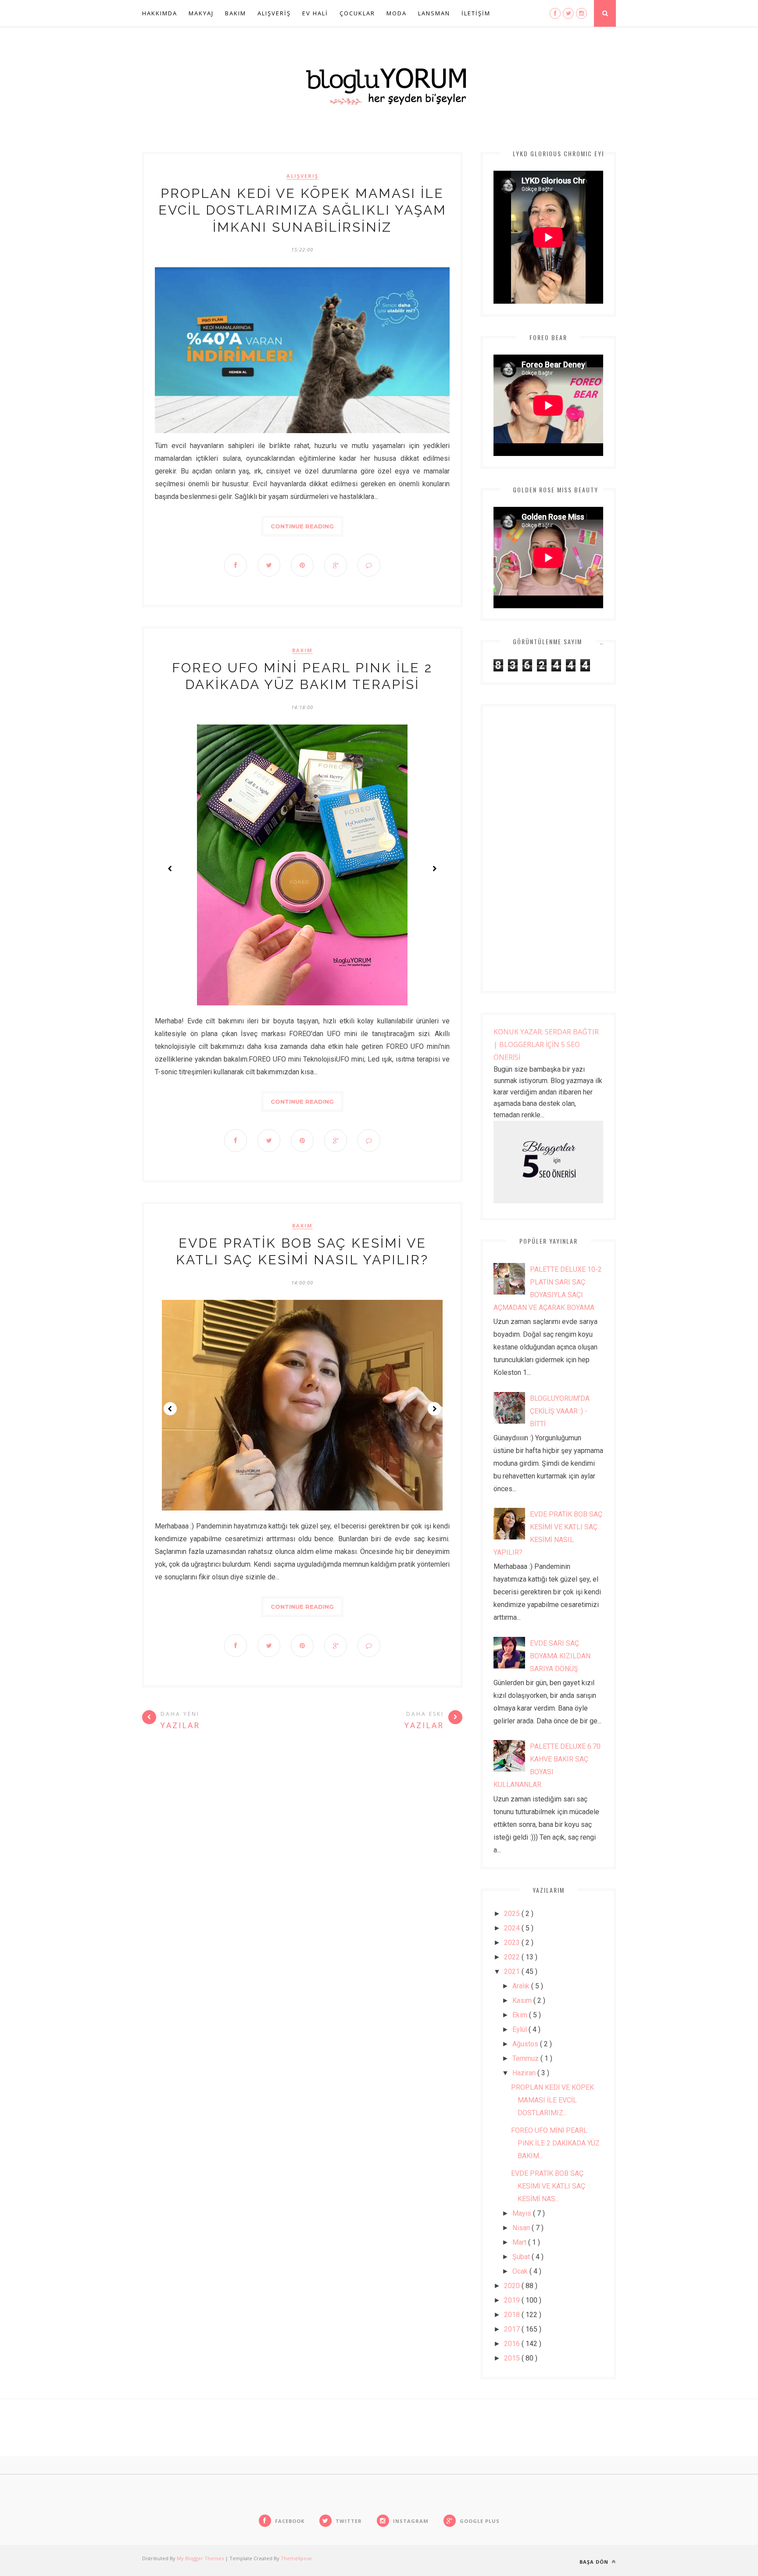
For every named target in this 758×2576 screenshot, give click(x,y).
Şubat (522, 2257)
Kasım (523, 2000)
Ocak (521, 2271)
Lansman (434, 13)
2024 (513, 1928)
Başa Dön (595, 2562)
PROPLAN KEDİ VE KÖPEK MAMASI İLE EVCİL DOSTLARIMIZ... (552, 2100)
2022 (513, 1957)
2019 (513, 2300)
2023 (513, 1943)
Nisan (522, 2228)
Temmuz (526, 2058)
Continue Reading (302, 526)
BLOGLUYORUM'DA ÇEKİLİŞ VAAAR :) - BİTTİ (560, 1411)
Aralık (522, 1986)
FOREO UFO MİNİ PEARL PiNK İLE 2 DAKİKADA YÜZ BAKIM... (555, 2143)
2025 (513, 1914)
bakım (302, 650)
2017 (513, 2329)
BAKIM (236, 13)
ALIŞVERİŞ (274, 13)
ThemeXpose (296, 2558)
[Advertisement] (548, 849)
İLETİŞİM (476, 13)
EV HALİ (315, 13)
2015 (513, 2358)
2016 (513, 2344)
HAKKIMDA (160, 13)
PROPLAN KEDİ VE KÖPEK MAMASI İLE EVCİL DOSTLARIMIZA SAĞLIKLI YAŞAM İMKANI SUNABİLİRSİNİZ (302, 210)
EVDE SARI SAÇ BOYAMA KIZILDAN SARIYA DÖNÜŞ (560, 1656)
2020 (513, 2286)
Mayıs (523, 2213)
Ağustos (526, 2044)
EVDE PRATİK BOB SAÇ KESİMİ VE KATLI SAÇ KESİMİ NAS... (548, 2186)
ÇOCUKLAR (357, 13)
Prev (170, 868)
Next (434, 868)
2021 (513, 1971)
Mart (520, 2242)
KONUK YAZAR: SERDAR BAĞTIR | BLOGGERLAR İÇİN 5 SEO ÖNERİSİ (546, 1044)
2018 (513, 2315)
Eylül (520, 2029)
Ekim (521, 2015)
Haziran (525, 2073)
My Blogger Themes (201, 2558)
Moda (397, 13)
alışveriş (302, 176)
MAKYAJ (201, 13)
